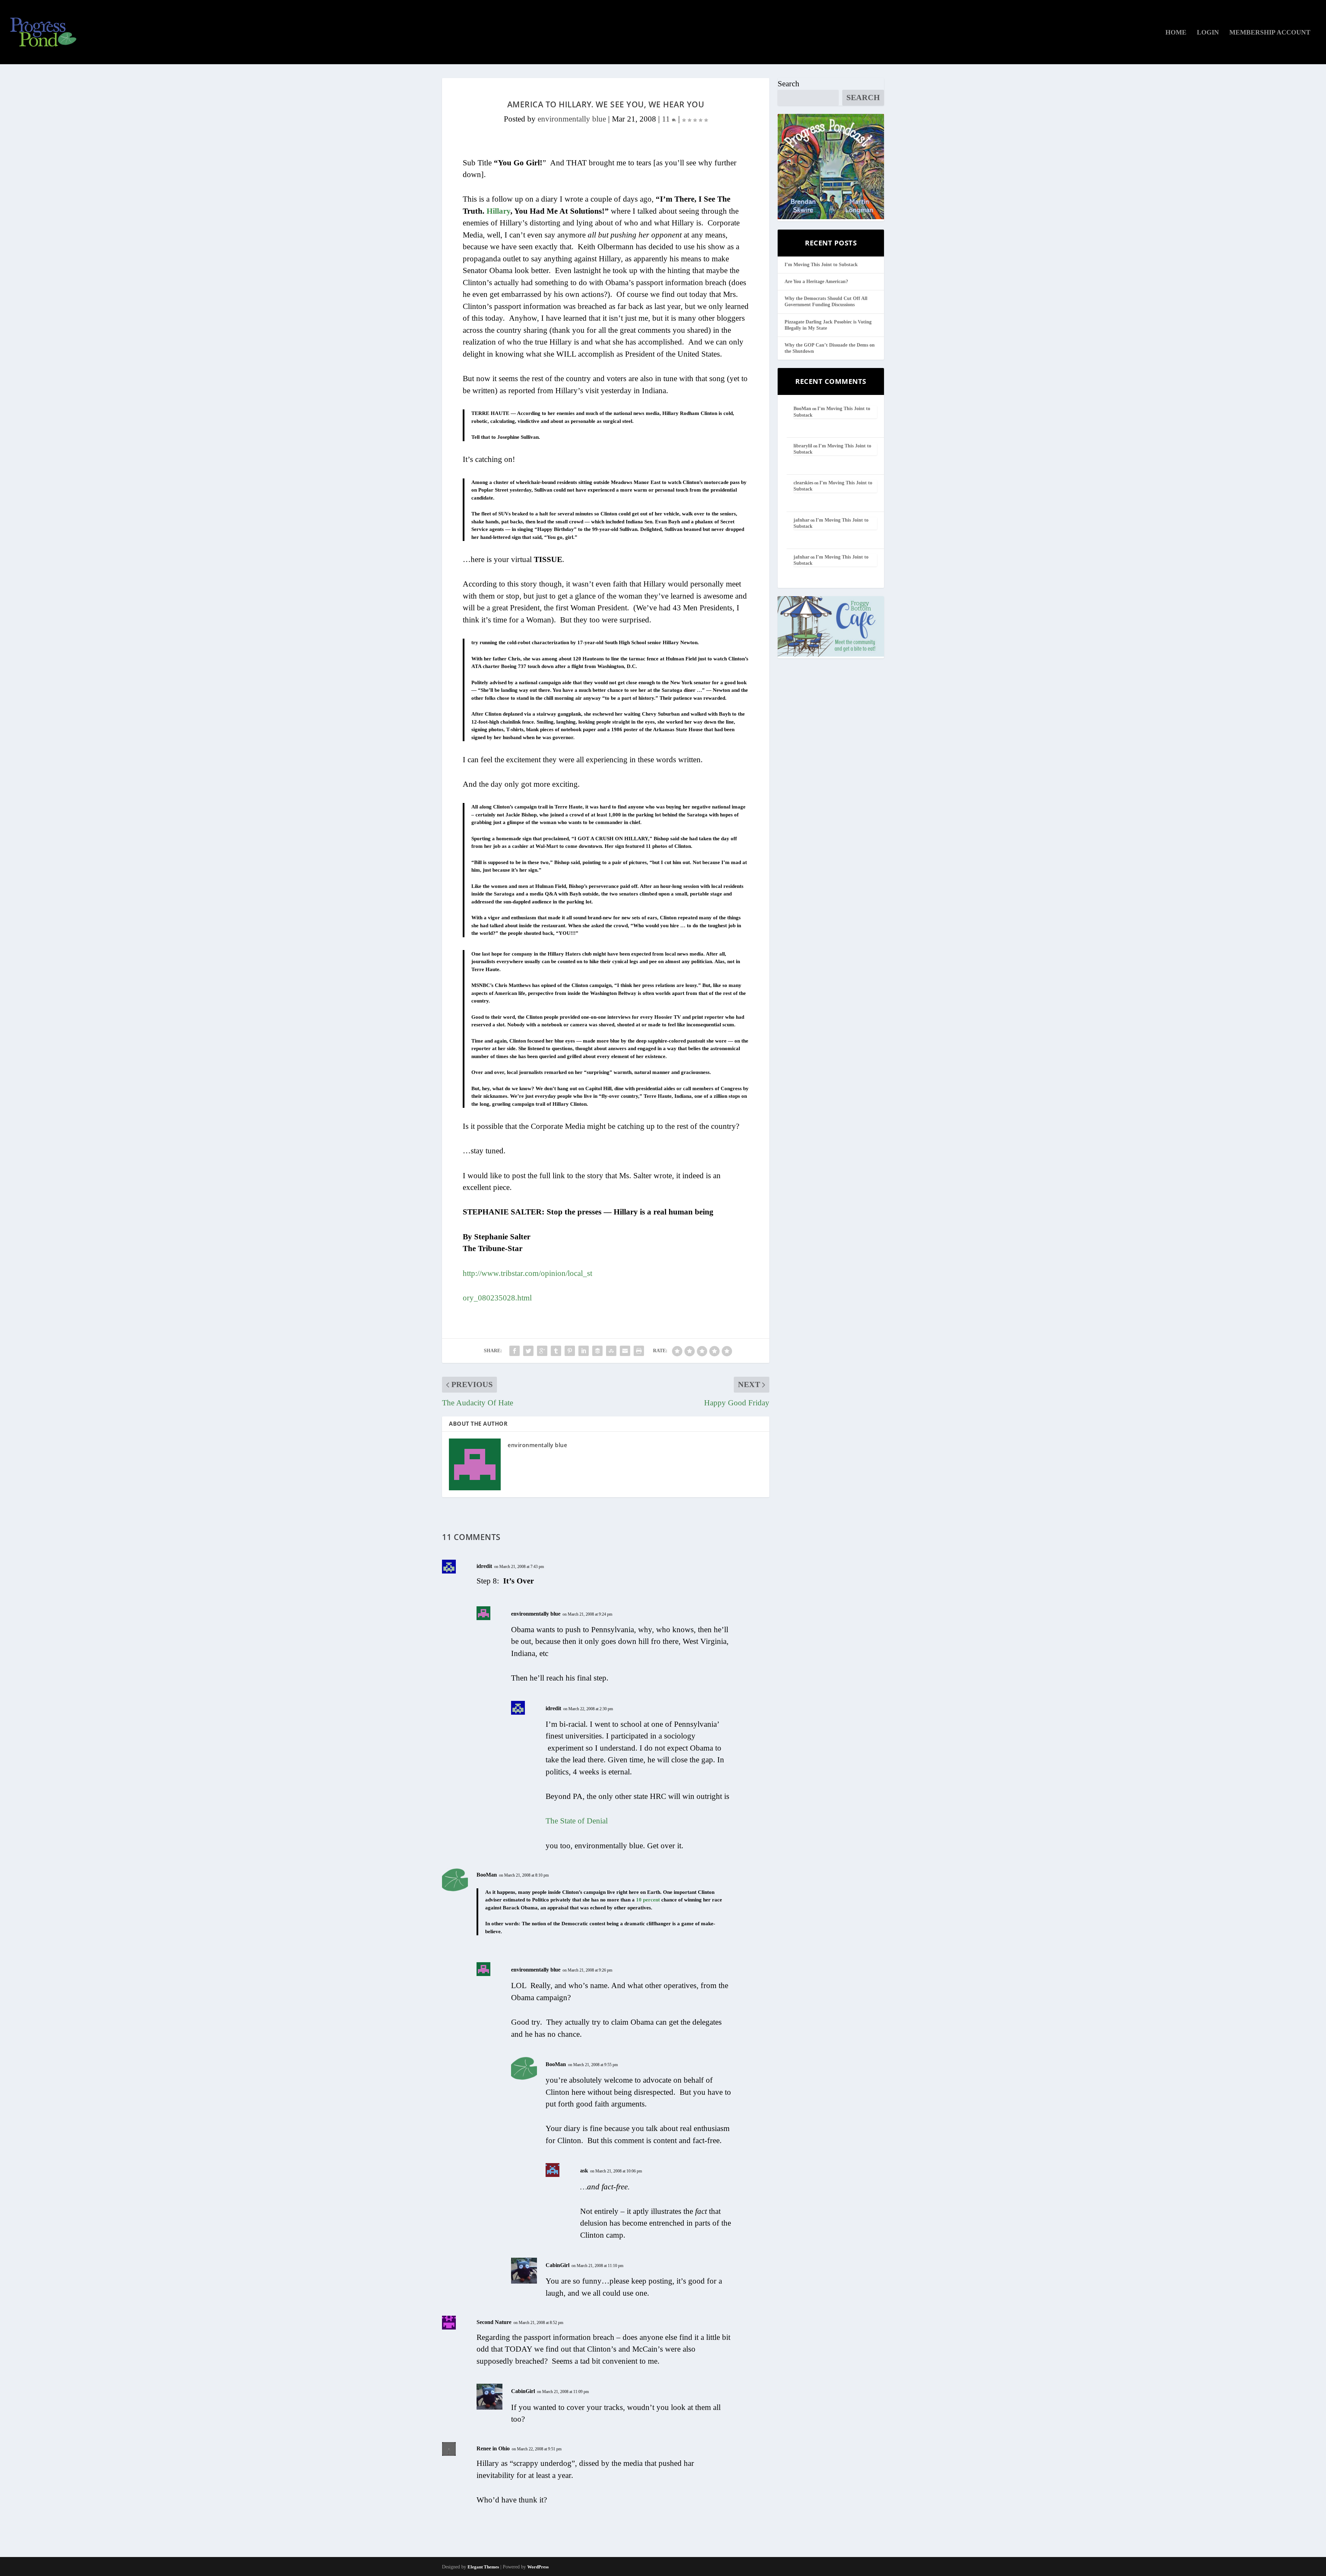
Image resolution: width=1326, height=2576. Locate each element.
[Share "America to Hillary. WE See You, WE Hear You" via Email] (625, 1351)
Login (1208, 33)
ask (584, 2171)
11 (667, 119)
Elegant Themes (483, 2567)
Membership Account (1270, 33)
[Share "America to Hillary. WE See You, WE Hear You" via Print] (639, 1351)
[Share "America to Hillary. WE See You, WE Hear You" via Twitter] (528, 1351)
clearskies (803, 483)
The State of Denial (577, 1821)
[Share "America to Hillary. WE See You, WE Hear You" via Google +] (542, 1351)
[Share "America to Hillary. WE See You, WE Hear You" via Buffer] (597, 1351)
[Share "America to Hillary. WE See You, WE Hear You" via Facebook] (515, 1351)
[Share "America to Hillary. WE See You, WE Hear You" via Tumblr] (556, 1351)
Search (789, 84)
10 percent (648, 1900)
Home (1176, 33)
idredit (484, 1566)
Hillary (498, 211)
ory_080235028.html (497, 1298)
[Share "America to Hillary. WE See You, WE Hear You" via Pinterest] (570, 1351)
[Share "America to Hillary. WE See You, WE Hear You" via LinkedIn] (584, 1351)
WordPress (538, 2567)
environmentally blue (572, 119)
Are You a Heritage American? (816, 282)
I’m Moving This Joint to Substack (821, 265)
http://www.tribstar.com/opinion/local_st (527, 1273)
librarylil (803, 446)
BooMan (487, 1875)
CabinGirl (558, 2265)
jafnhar (801, 520)
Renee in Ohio (493, 2448)
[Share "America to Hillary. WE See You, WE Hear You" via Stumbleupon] (611, 1351)
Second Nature (494, 2322)
